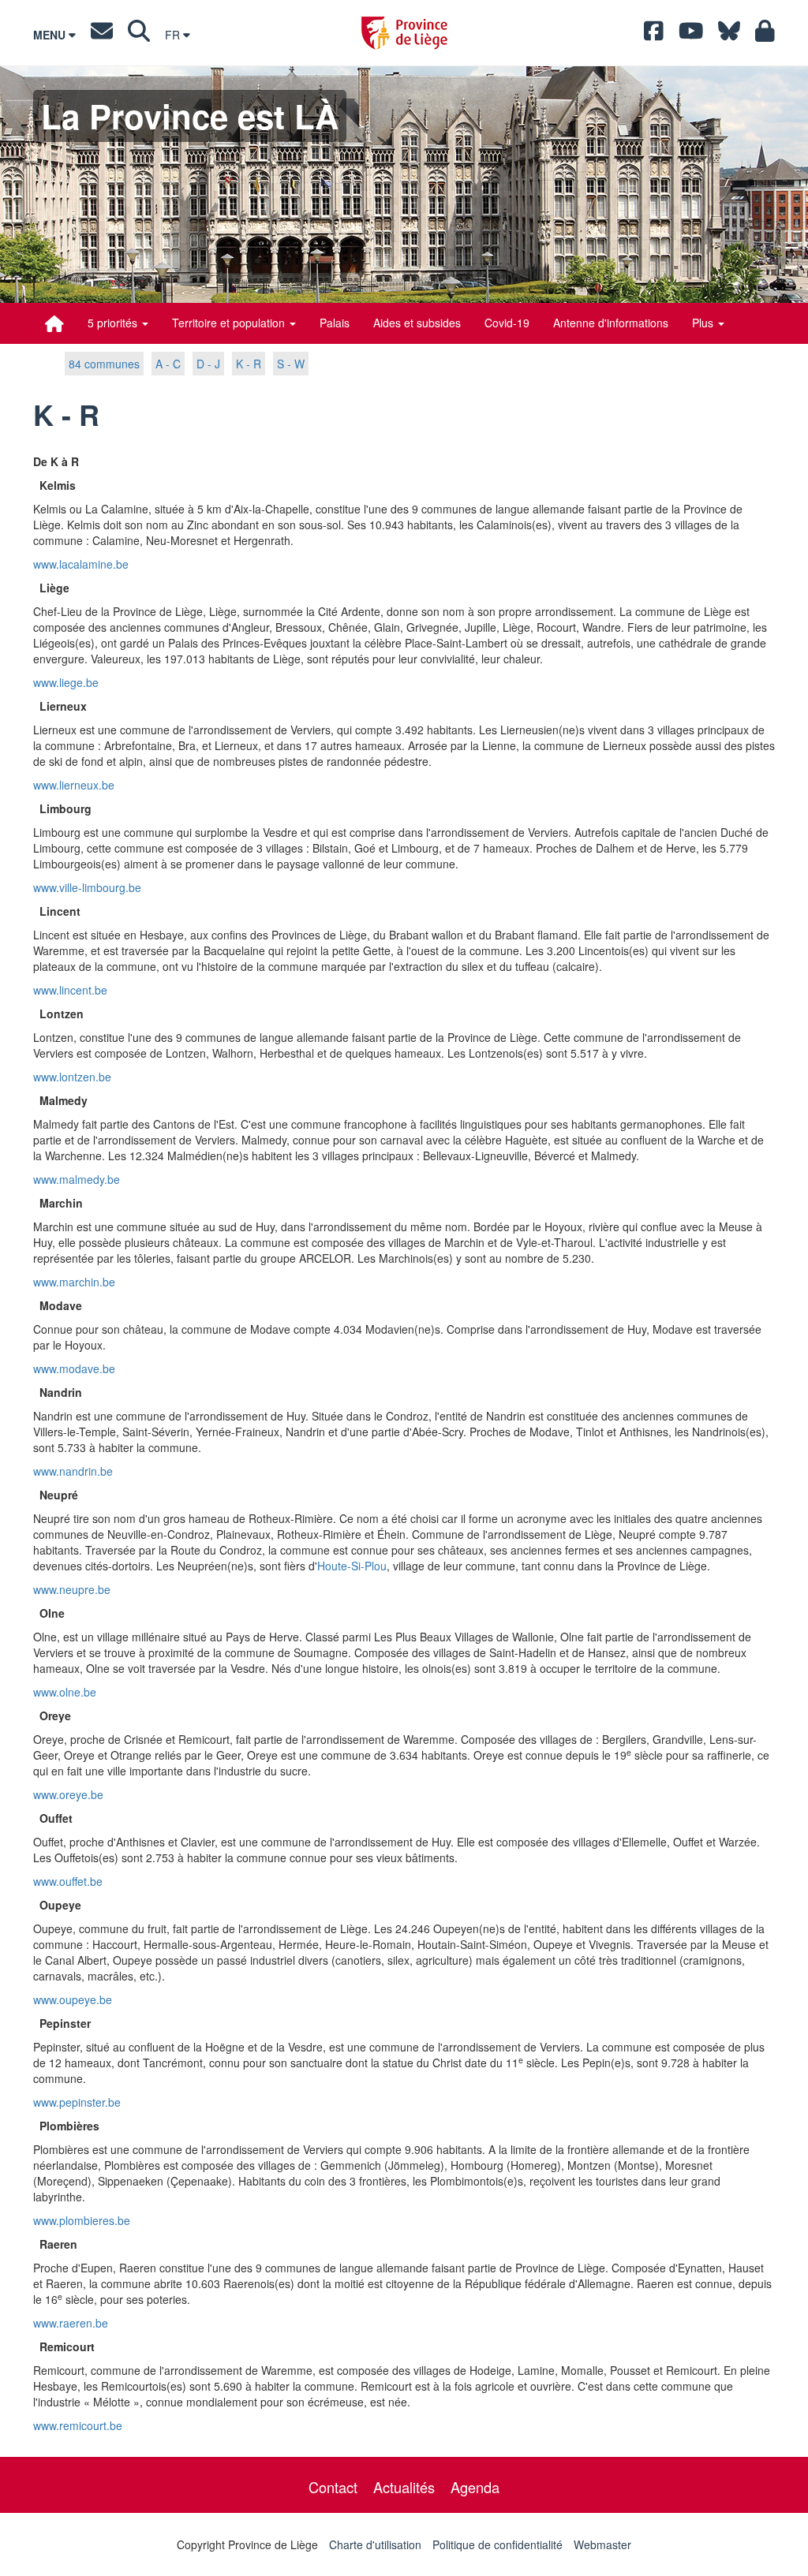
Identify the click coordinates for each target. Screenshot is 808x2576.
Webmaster (602, 2544)
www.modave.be (74, 1368)
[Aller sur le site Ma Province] (765, 35)
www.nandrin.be (73, 1471)
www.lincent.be (70, 990)
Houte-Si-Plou (352, 1566)
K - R (249, 364)
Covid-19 (507, 323)
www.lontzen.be (72, 1077)
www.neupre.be (72, 1589)
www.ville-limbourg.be (87, 887)
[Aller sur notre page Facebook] (654, 35)
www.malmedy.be (77, 1179)
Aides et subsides (417, 323)
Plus (704, 323)
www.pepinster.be (77, 2102)
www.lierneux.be (74, 785)
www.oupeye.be (73, 1999)
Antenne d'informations (611, 323)
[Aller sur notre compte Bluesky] (729, 35)
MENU (51, 35)
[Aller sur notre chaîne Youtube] (691, 35)
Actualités (404, 2487)
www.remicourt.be (78, 2425)
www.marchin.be (74, 1282)
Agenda (475, 2487)
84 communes (104, 364)
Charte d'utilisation (375, 2544)
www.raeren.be (71, 2323)
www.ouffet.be (68, 1881)
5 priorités (114, 323)
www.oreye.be (68, 1794)
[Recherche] (139, 35)
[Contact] (102, 35)
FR (174, 35)
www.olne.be (65, 1692)
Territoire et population (230, 323)
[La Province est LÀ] (54, 323)
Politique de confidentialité (498, 2544)
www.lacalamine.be (81, 564)
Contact (333, 2487)
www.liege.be (66, 682)
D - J (208, 364)
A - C (168, 364)
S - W (291, 364)
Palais (335, 323)
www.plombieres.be (82, 2220)
